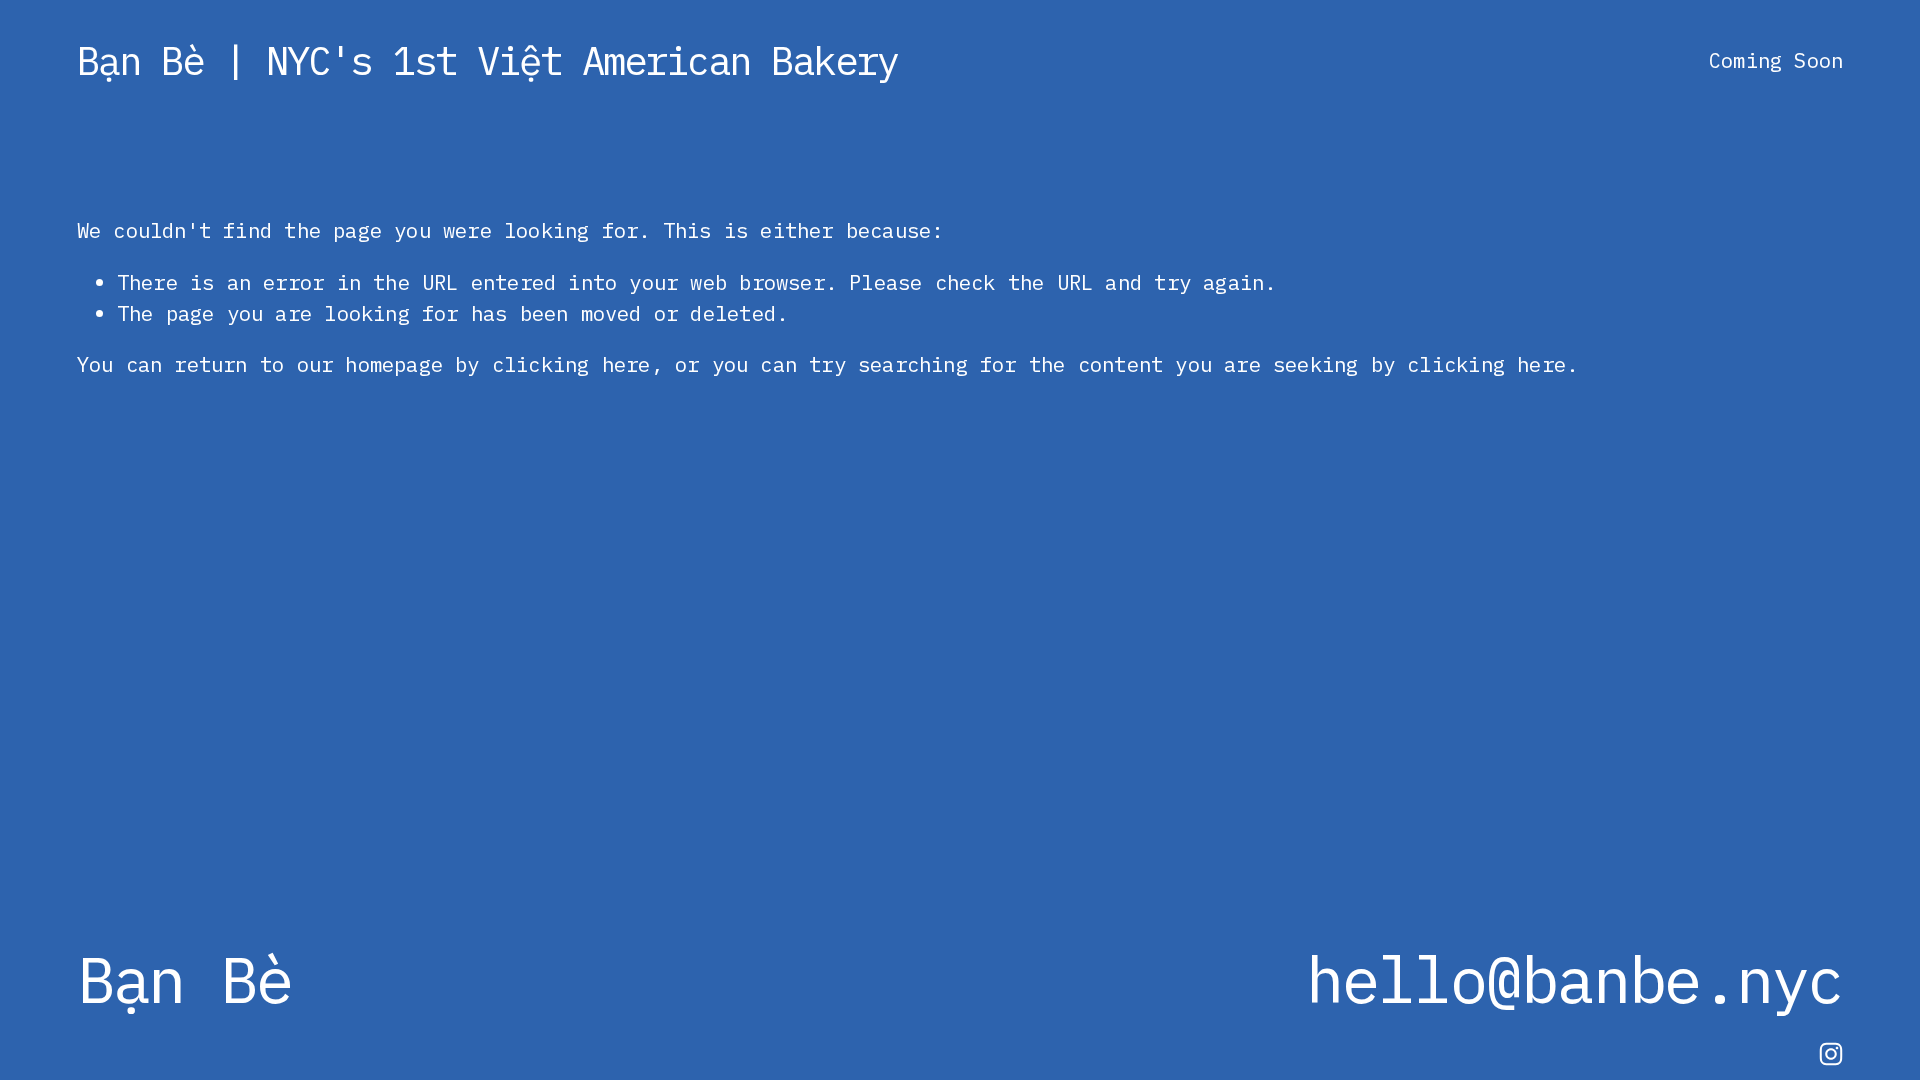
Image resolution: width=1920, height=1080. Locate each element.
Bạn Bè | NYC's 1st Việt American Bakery (487, 60)
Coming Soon (1776, 60)
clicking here (571, 364)
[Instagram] (1831, 1054)
